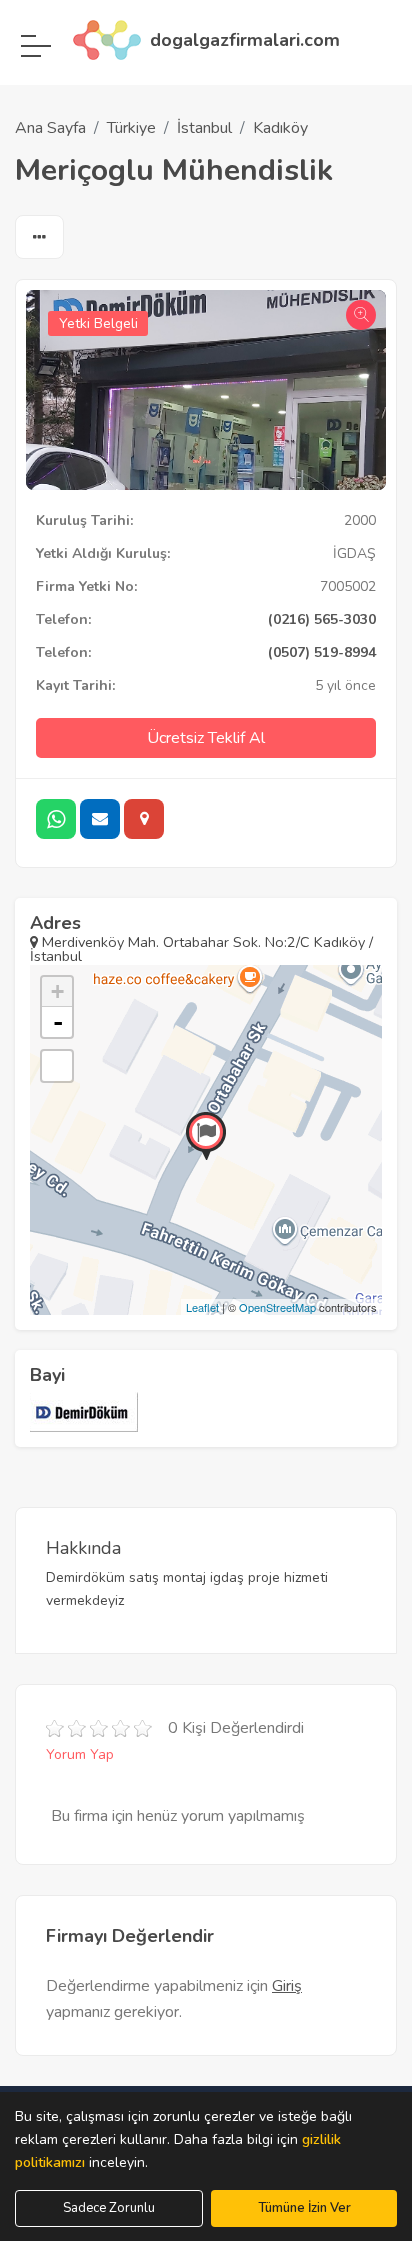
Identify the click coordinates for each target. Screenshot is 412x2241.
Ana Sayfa (50, 128)
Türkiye (131, 128)
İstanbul (204, 128)
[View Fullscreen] (57, 1066)
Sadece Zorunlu (109, 2208)
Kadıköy (280, 128)
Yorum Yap (80, 1754)
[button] (39, 238)
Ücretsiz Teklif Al (206, 738)
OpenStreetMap (277, 1307)
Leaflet (202, 1307)
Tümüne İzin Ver (304, 2208)
